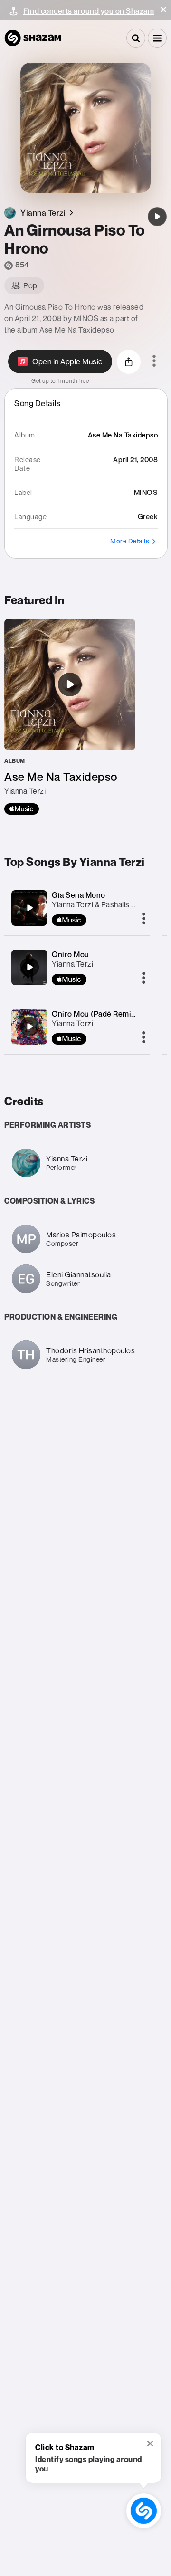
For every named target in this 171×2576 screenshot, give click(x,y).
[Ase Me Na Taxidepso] (70, 717)
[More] (144, 919)
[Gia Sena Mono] (29, 908)
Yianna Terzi (72, 964)
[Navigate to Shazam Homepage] (33, 38)
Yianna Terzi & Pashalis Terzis (102, 904)
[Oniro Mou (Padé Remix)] (29, 1027)
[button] (163, 10)
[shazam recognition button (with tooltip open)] (144, 2511)
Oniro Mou (71, 954)
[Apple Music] (22, 809)
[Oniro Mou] (29, 967)
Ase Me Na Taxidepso (77, 330)
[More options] (154, 361)
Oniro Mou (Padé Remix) (95, 1014)
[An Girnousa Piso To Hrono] (157, 217)
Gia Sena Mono (79, 895)
